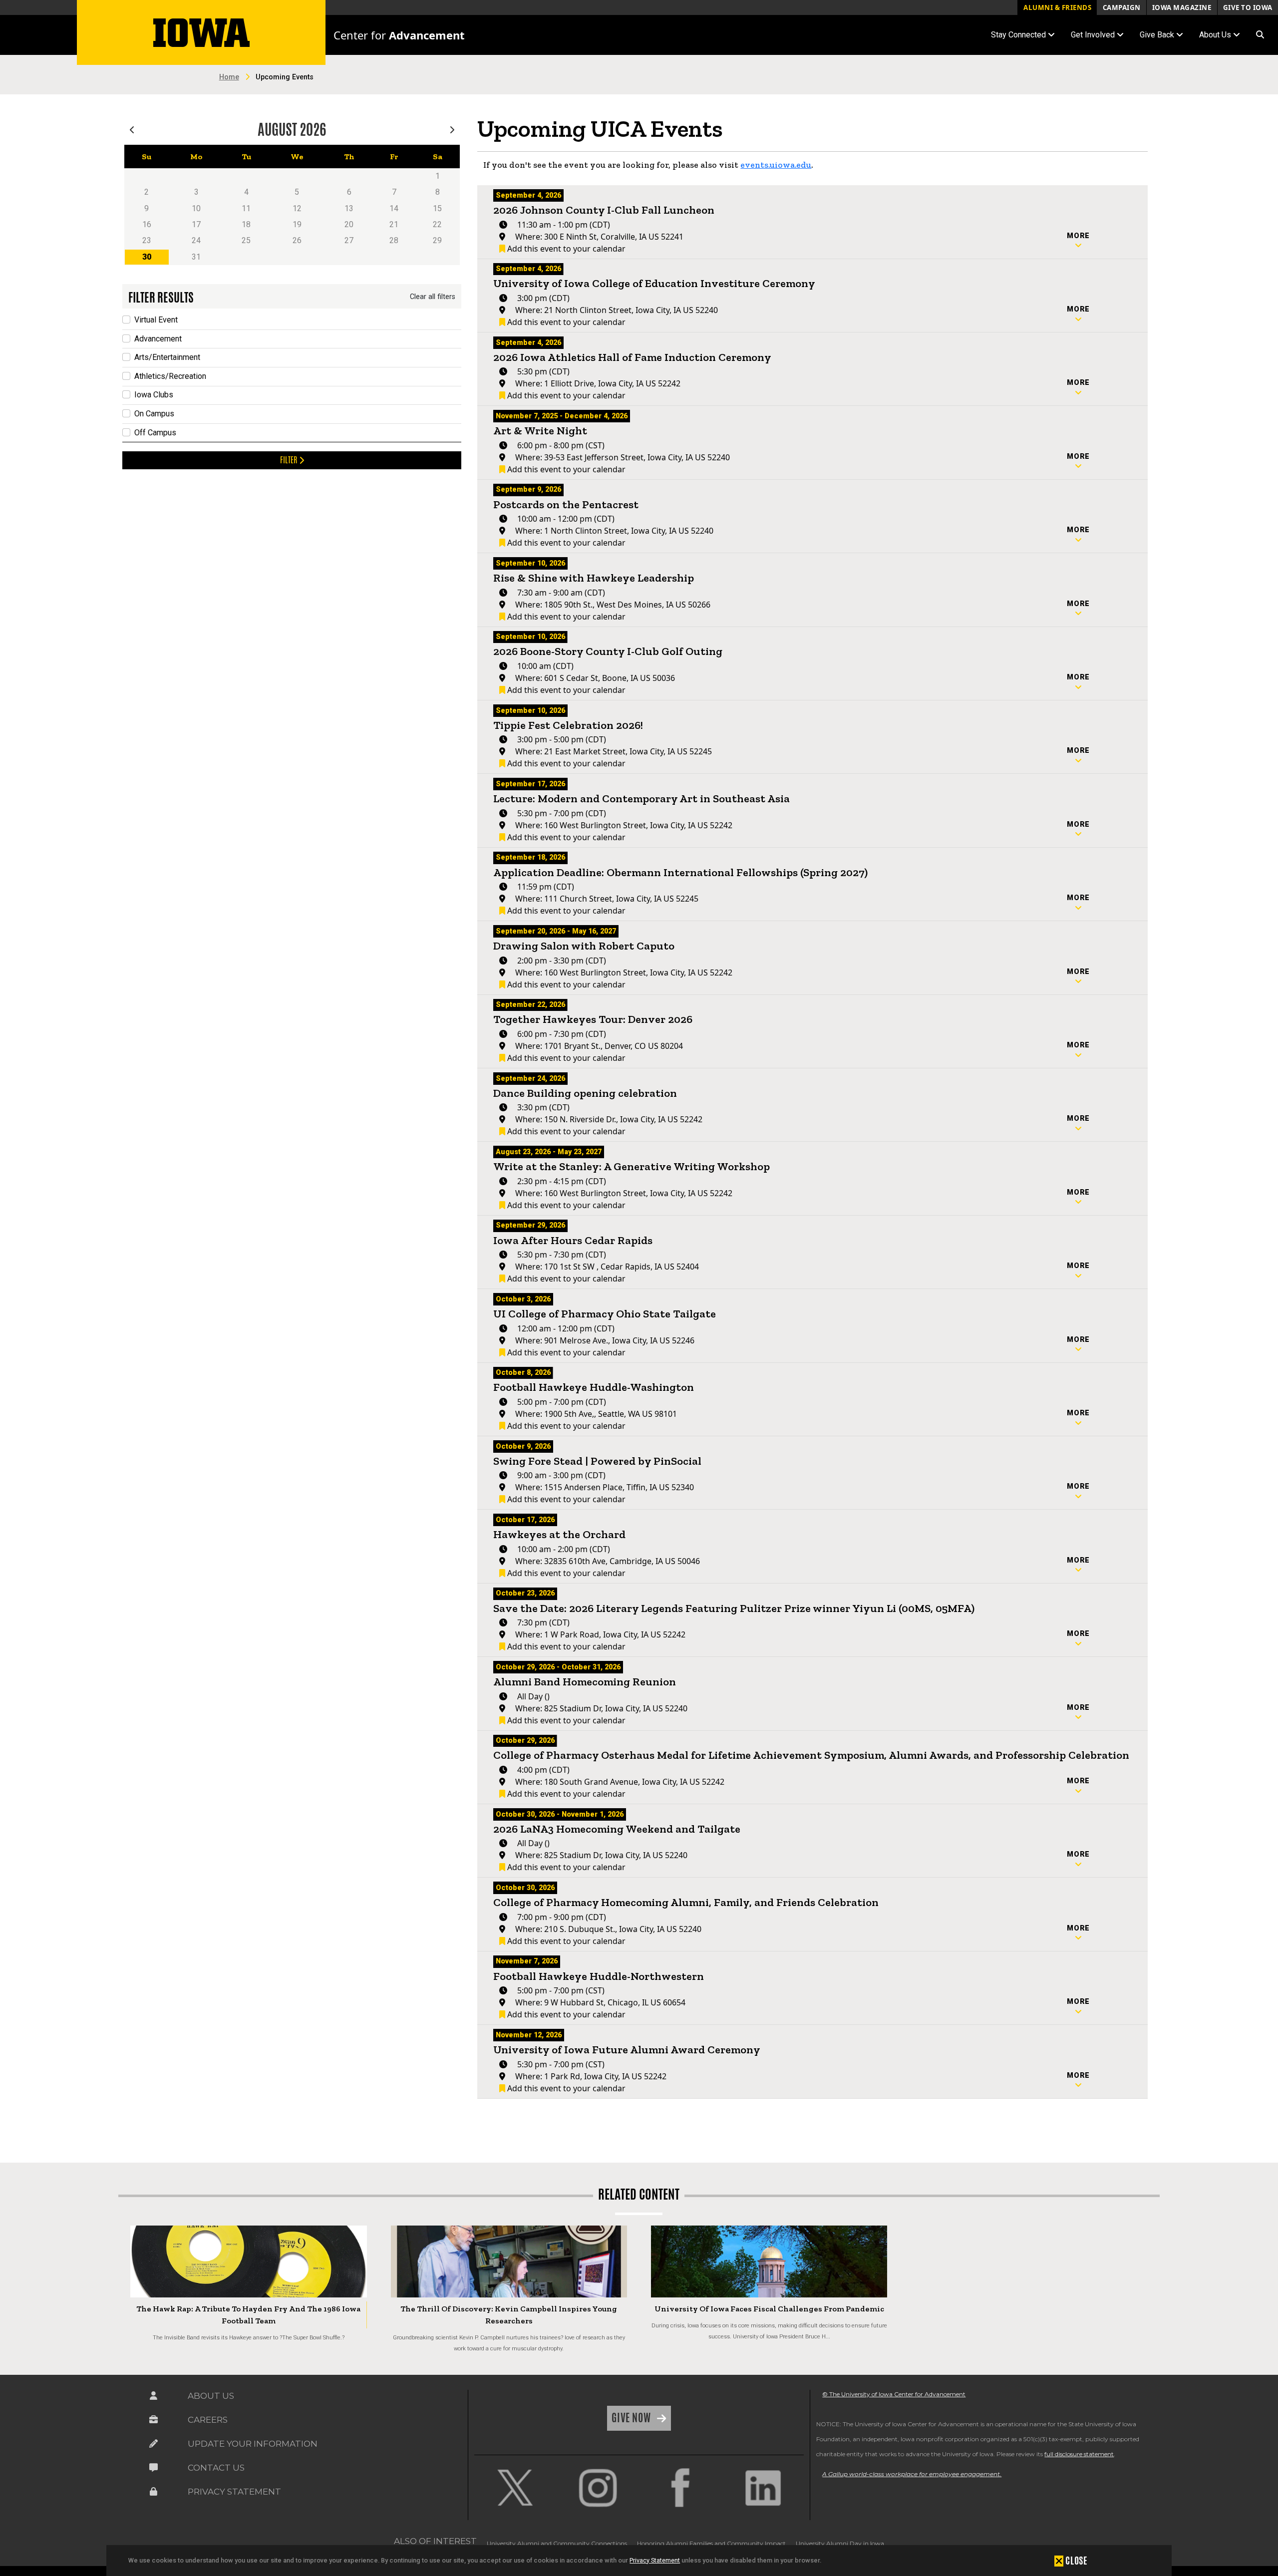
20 (349, 224)
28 (394, 240)
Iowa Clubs (154, 395)
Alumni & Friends (1057, 7)
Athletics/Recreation (170, 376)
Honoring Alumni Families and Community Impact (711, 2543)
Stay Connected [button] (1019, 35)
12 (297, 208)
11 (246, 208)
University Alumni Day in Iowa (840, 2543)
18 (246, 224)
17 (196, 224)
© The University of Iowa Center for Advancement (894, 2394)
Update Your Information (253, 2444)
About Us (211, 2396)
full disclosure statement (1079, 2454)
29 (437, 240)
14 (394, 208)
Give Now (632, 2418)
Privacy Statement (655, 2560)
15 (437, 208)
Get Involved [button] (1094, 35)
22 (437, 224)
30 (147, 257)
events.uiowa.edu (776, 165)
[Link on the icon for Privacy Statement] (153, 2492)
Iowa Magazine (1182, 7)
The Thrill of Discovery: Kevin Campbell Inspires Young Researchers (509, 2315)
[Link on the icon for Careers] (153, 2420)
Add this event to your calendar (565, 249)
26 (297, 240)
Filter (290, 460)
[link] (515, 2488)
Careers (208, 2420)
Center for (399, 35)
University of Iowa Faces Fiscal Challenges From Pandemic (769, 2309)
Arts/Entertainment (167, 357)
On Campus (154, 414)
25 (246, 240)
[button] (1260, 35)
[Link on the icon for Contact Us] (153, 2468)
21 (394, 224)
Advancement (158, 339)
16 (147, 224)
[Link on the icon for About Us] (153, 2396)
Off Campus (155, 433)
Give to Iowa (1248, 7)
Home (229, 77)
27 (349, 240)
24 (196, 240)
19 (297, 224)
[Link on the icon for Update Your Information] (153, 2444)
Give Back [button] (1158, 35)
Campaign (1122, 7)
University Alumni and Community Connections (557, 2543)
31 (196, 257)
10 (196, 208)
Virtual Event (156, 320)
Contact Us (216, 2468)
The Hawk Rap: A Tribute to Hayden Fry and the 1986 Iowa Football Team (248, 2315)
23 (147, 240)
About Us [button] (1216, 35)
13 (349, 208)
